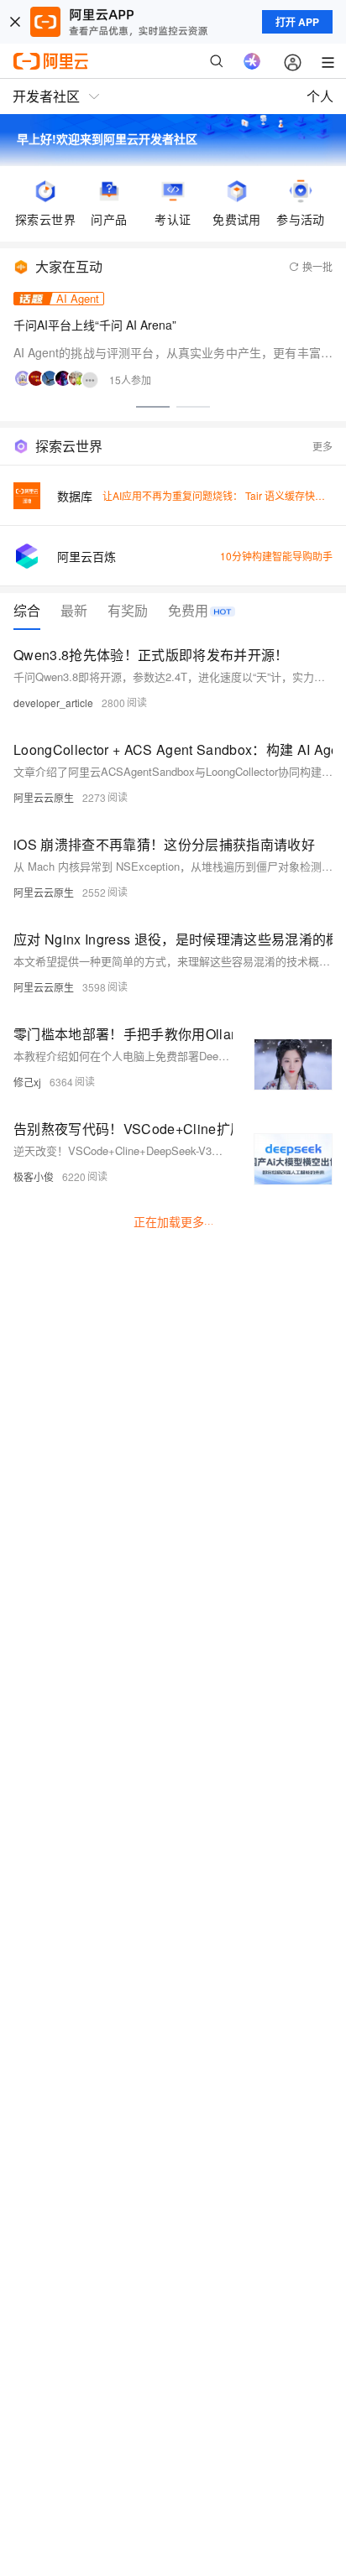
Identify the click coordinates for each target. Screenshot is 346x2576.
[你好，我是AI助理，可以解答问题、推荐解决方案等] (252, 61)
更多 (322, 446)
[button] (153, 407)
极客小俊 (34, 1176)
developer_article (53, 703)
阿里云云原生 (44, 797)
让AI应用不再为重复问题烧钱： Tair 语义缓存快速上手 (224, 495)
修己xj (27, 1082)
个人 (320, 96)
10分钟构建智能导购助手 (276, 556)
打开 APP (297, 22)
